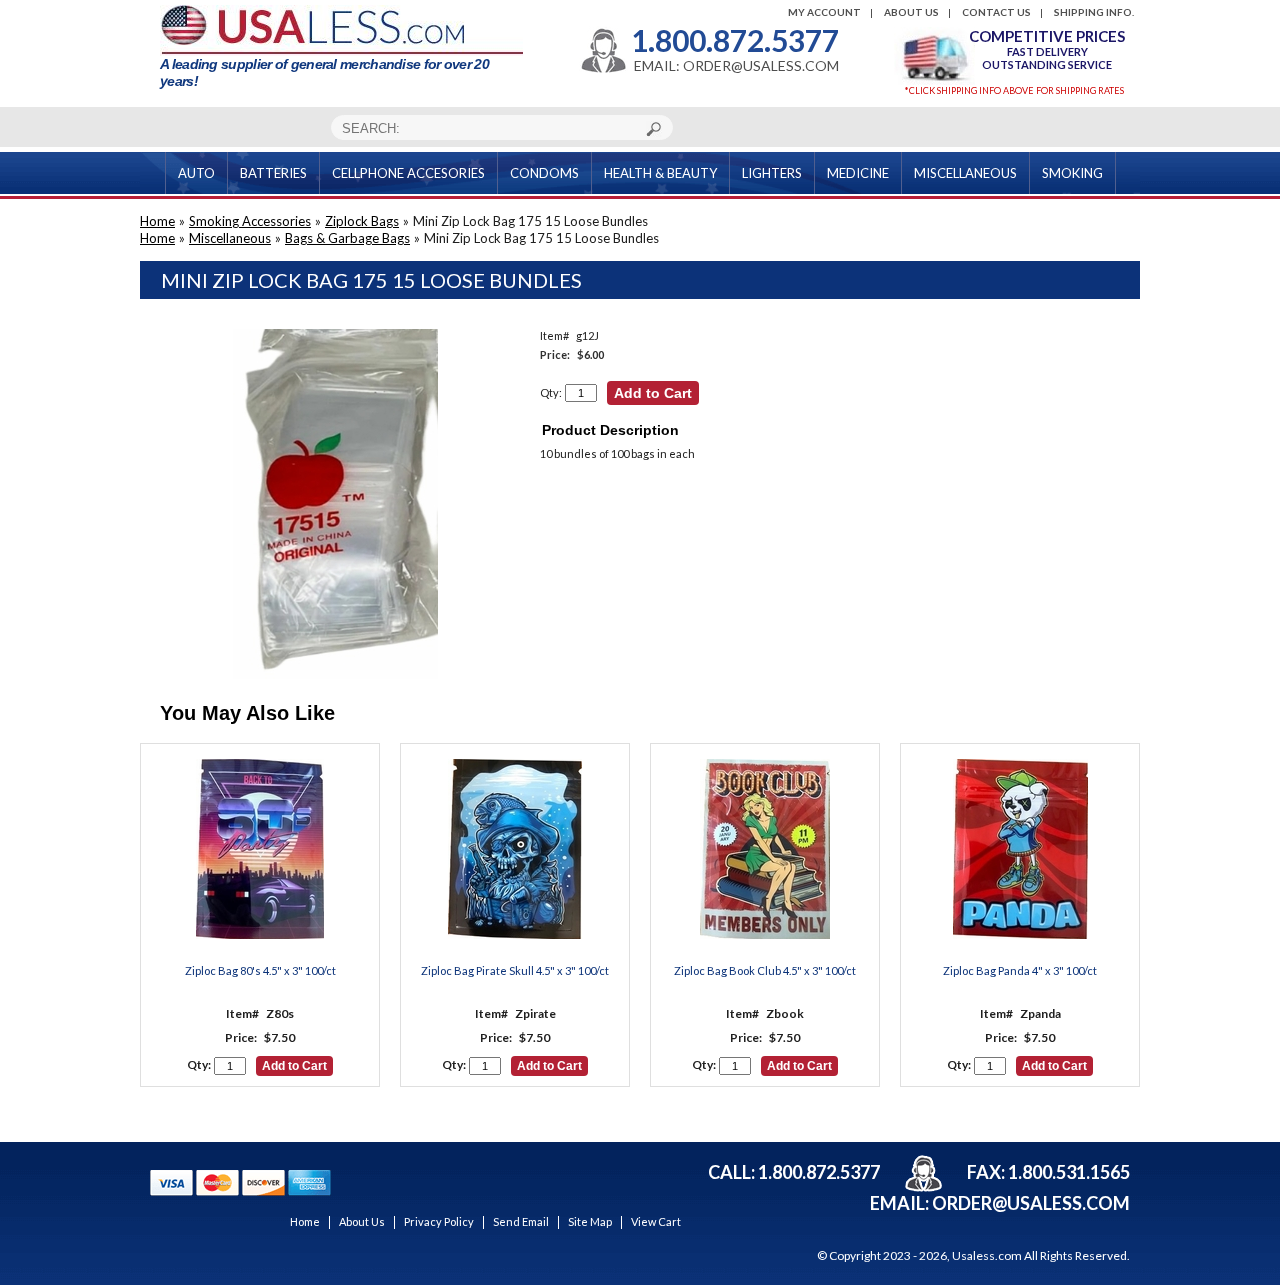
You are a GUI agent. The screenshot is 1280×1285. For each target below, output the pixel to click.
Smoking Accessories (250, 221)
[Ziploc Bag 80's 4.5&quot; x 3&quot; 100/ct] (260, 850)
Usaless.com (987, 1255)
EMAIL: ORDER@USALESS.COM (736, 66)
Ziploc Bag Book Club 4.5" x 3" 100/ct (765, 970)
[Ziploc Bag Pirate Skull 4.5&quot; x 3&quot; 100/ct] (515, 850)
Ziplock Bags (362, 221)
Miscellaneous (230, 238)
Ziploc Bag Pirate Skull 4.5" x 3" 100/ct (515, 970)
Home (157, 221)
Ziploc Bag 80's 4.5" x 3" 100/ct (260, 970)
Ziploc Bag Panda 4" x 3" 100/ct (1020, 970)
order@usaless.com (1031, 1203)
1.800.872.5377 (735, 40)
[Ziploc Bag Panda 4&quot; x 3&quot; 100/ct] (1020, 850)
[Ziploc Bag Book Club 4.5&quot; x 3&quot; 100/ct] (765, 850)
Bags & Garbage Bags (347, 238)
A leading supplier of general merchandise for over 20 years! (324, 72)
